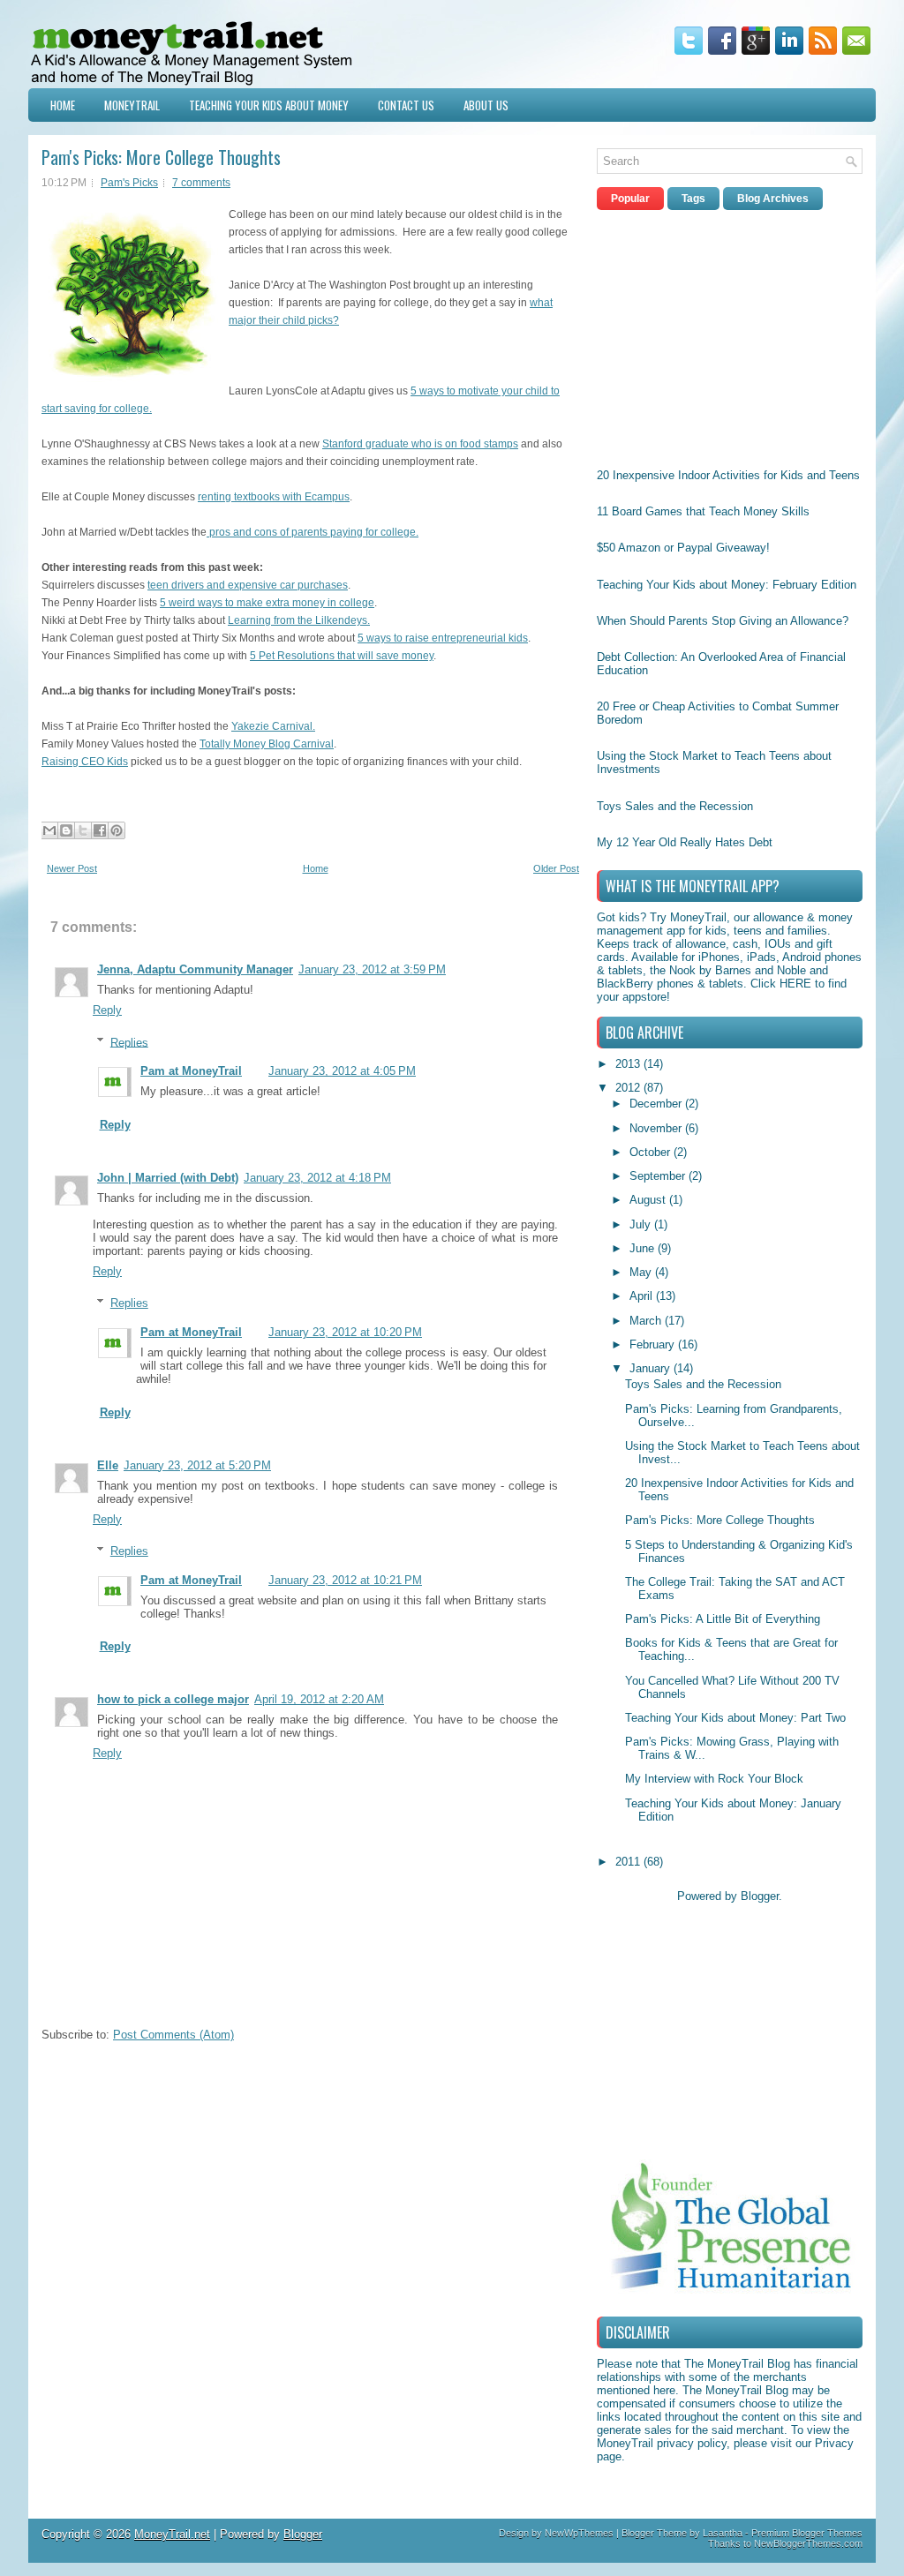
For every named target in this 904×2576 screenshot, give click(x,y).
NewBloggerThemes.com (808, 2543)
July (642, 1224)
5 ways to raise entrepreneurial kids (443, 638)
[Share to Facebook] (100, 830)
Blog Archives (773, 199)
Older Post (556, 868)
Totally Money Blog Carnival (267, 744)
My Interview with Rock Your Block (714, 1779)
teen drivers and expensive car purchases (248, 585)
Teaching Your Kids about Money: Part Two (735, 1718)
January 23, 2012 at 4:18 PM (317, 1178)
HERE (795, 984)
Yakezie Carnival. (273, 726)
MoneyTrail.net (172, 2534)
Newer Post (72, 868)
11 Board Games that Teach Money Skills (703, 511)
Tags (693, 199)
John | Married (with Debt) (168, 1178)
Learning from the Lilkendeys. (299, 620)
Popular (630, 199)
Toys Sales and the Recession (675, 806)
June (644, 1248)
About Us (486, 105)
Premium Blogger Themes (807, 2533)
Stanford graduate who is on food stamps (420, 444)
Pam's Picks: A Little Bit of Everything (723, 1619)
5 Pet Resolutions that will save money (342, 656)
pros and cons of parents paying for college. (313, 532)
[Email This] (49, 830)
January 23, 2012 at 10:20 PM (345, 1332)
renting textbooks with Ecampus (274, 497)
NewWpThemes (579, 2533)
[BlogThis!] (66, 830)
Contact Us (406, 105)
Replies (129, 1042)
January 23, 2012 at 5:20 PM (197, 1465)
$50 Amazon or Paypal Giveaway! (683, 548)
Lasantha (723, 2533)
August (649, 1200)
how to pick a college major (173, 1699)
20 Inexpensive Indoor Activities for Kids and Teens (728, 475)
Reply (107, 1010)
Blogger (760, 1896)
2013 (629, 1064)
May (642, 1272)
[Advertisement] (729, 334)
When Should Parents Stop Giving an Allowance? (723, 621)
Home (63, 105)
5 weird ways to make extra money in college (267, 603)
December (657, 1104)
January (652, 1368)
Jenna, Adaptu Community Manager (195, 969)
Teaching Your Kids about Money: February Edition (727, 585)
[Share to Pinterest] (117, 830)
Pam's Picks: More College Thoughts (161, 157)
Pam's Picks (129, 183)
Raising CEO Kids (85, 762)
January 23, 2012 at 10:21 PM (345, 1580)
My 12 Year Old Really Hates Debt (685, 842)
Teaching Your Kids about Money (269, 105)
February (654, 1344)
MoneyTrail (132, 105)
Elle (108, 1465)
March (647, 1321)
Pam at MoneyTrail (191, 1071)
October (652, 1152)
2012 (629, 1088)
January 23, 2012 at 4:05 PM (342, 1071)
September (659, 1176)
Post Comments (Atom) (173, 2035)
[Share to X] (83, 830)
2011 (629, 1862)
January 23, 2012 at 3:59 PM (372, 969)
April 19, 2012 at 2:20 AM (319, 1699)
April (643, 1296)
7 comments (201, 183)
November (657, 1128)
